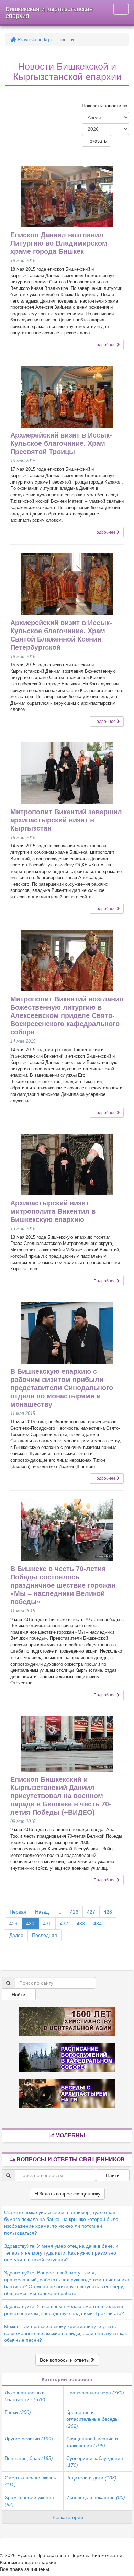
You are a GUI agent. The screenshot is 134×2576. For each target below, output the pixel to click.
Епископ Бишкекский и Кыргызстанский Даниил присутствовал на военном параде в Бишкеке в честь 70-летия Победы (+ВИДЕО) (61, 1796)
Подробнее (105, 345)
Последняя (44, 1935)
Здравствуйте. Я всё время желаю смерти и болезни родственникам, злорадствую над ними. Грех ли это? (64, 2310)
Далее (16, 1935)
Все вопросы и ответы (65, 2360)
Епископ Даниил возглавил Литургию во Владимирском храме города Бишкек (59, 243)
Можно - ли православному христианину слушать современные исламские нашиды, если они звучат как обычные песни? (65, 2333)
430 (30, 1924)
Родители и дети (91, 2478)
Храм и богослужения (29, 2501)
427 (91, 1912)
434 (98, 1924)
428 (108, 1912)
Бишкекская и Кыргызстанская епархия (49, 12)
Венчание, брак (29, 2458)
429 (13, 1924)
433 (81, 1924)
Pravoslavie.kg (33, 39)
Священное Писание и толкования (92, 2442)
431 (47, 1924)
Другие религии (29, 2439)
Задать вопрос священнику (69, 2194)
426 (74, 1912)
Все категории (67, 2517)
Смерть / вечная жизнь (30, 2481)
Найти (19, 1995)
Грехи (18, 2412)
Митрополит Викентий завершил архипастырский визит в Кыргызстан (66, 820)
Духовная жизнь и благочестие (25, 2396)
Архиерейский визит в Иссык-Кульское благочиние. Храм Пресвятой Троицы (61, 443)
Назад (42, 1912)
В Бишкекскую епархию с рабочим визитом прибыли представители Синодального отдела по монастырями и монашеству (62, 1388)
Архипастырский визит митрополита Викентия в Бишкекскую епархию (53, 1211)
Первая (18, 1912)
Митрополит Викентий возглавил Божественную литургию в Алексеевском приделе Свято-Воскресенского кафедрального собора (67, 1015)
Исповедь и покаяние (96, 2497)
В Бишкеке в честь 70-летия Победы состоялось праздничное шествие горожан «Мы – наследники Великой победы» (63, 1585)
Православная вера (95, 2393)
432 (64, 1924)
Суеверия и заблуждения (95, 2462)
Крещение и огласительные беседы (92, 2419)
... (59, 1912)
